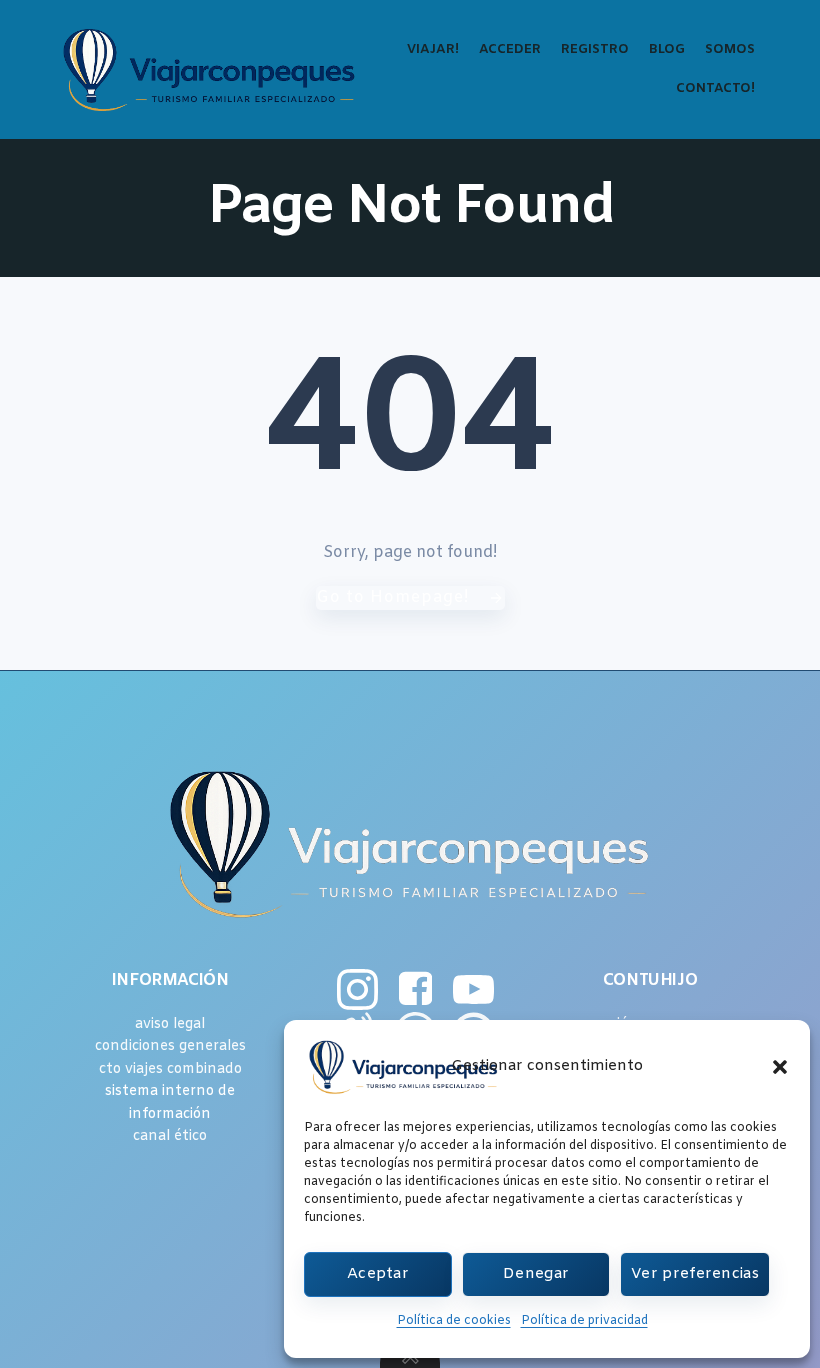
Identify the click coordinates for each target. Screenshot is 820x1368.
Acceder (510, 49)
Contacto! (715, 88)
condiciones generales (170, 1046)
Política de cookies (454, 1321)
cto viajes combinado (170, 1069)
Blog (667, 49)
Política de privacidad (584, 1321)
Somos (730, 49)
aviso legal (170, 1024)
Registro (595, 49)
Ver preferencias (695, 1274)
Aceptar (378, 1274)
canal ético (170, 1136)
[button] (780, 1067)
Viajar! (433, 49)
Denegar (536, 1274)
